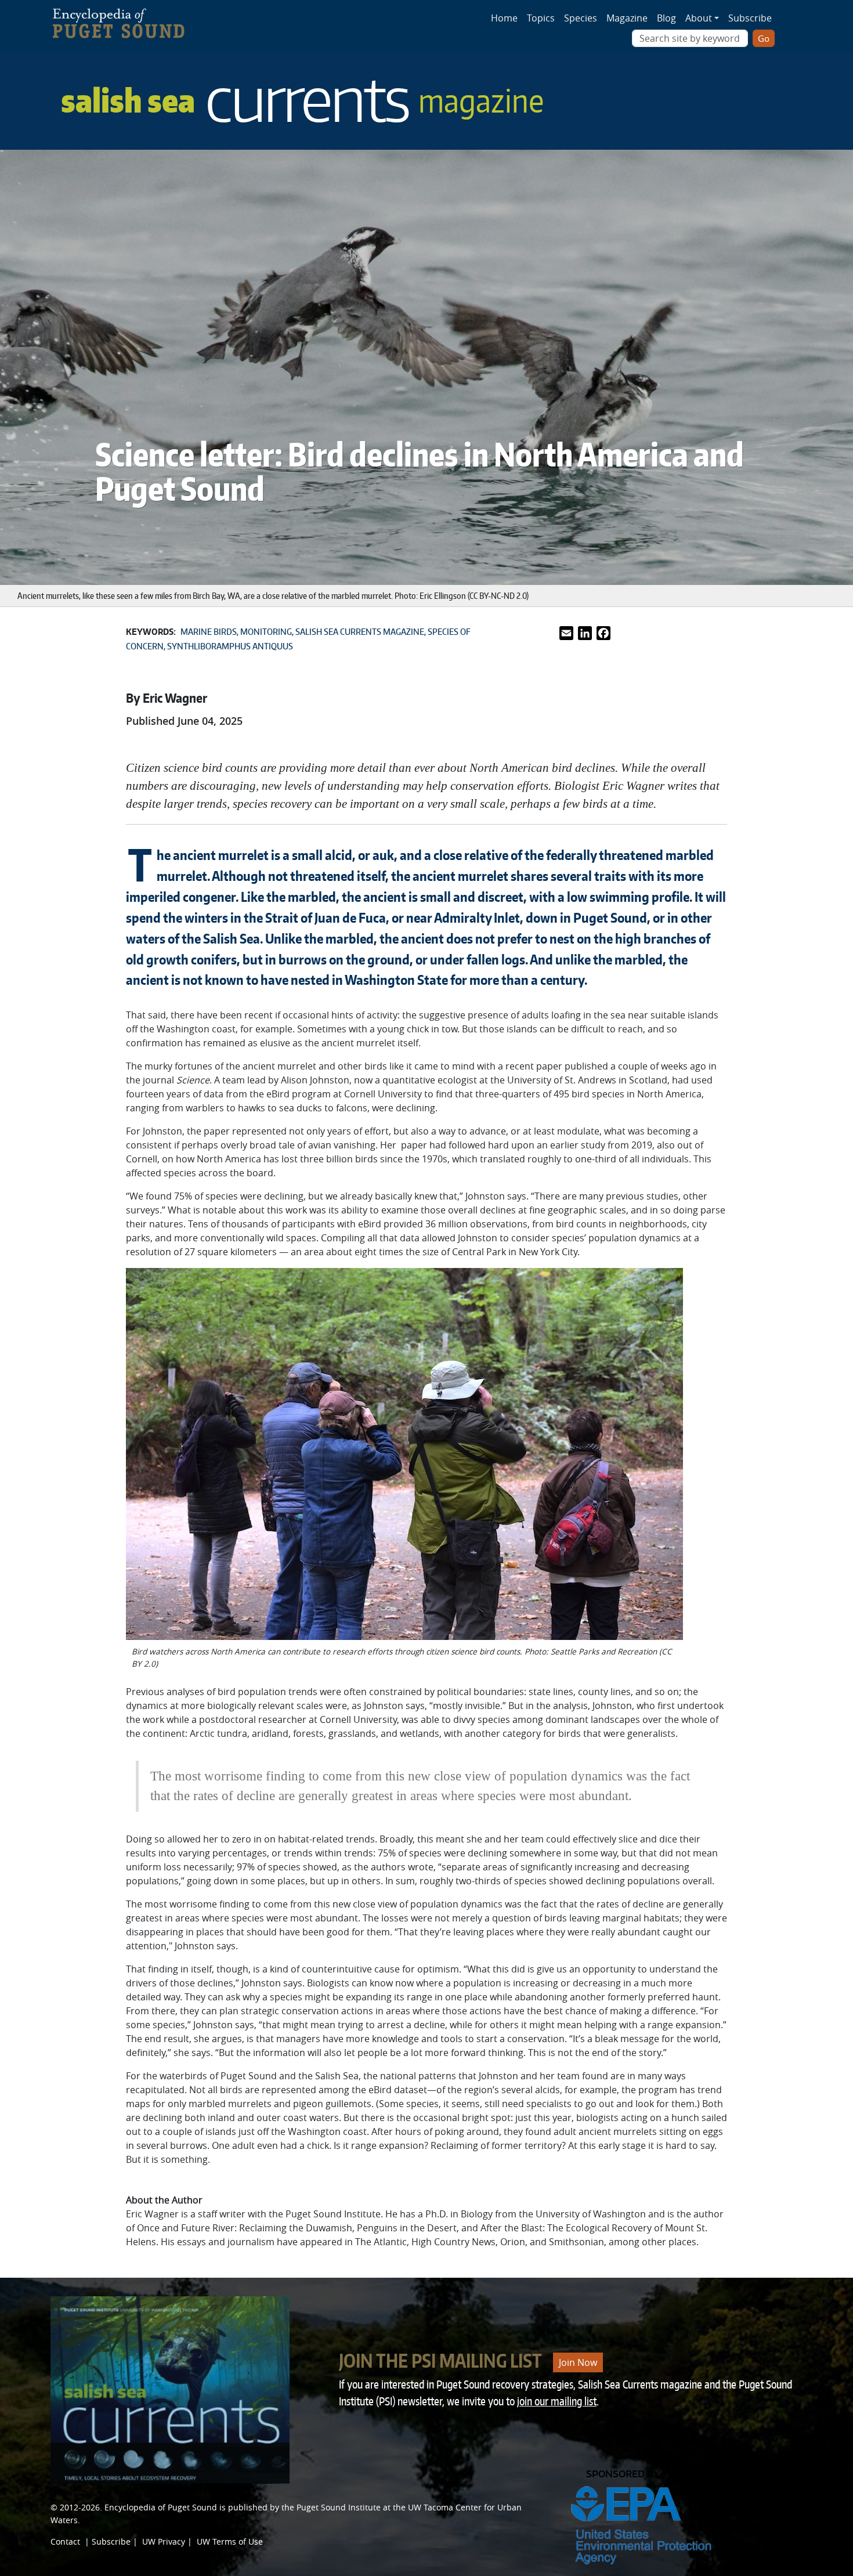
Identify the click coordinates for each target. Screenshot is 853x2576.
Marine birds (209, 632)
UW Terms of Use (230, 2541)
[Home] (125, 20)
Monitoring (266, 632)
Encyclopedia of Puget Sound (161, 2507)
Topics (541, 18)
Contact (65, 2541)
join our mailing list (557, 2401)
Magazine (627, 18)
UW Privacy (164, 2541)
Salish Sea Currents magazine (360, 632)
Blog (666, 18)
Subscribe (750, 18)
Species (581, 18)
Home (504, 18)
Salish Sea (302, 100)
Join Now (578, 2362)
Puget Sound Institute (339, 2507)
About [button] (699, 18)
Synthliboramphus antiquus (230, 646)
